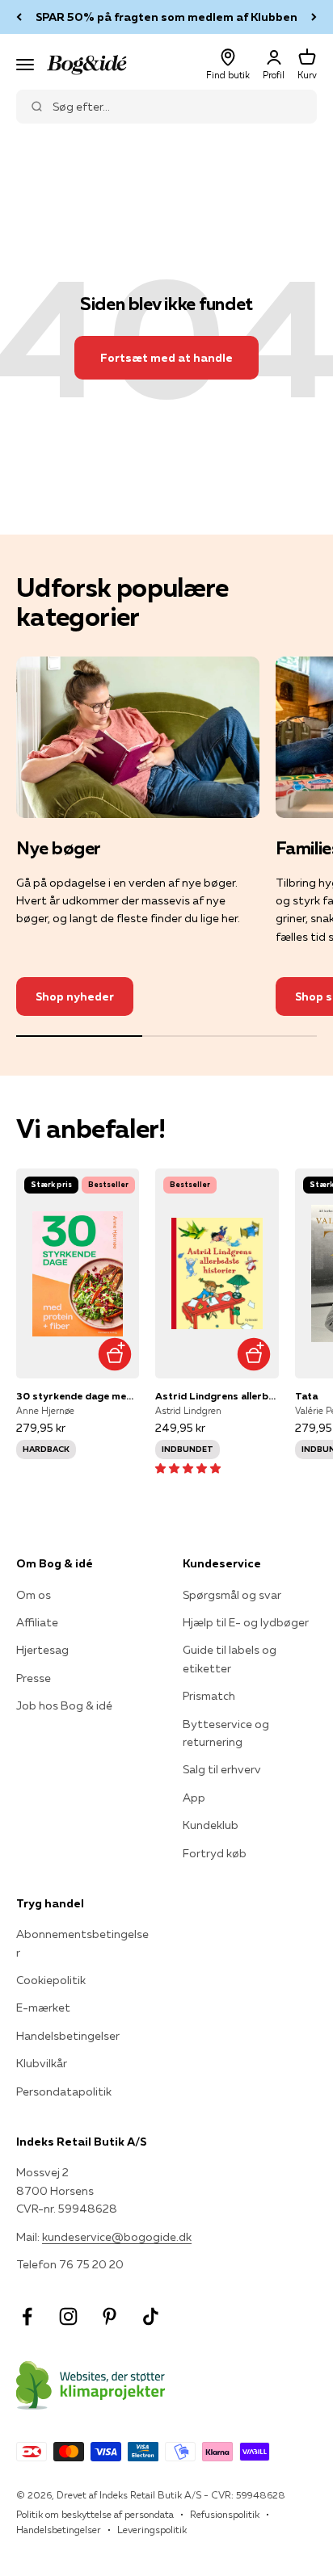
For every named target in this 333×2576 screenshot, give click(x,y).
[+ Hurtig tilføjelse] (114, 1354)
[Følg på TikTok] (151, 2316)
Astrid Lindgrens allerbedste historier (217, 1396)
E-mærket (43, 2008)
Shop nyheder (75, 996)
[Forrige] (19, 17)
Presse (34, 1678)
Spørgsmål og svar (232, 1595)
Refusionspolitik (225, 2514)
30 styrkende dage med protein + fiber (78, 1396)
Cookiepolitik (51, 1980)
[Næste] (314, 17)
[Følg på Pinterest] (110, 2316)
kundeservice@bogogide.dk (117, 2237)
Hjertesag (42, 1650)
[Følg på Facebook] (27, 2316)
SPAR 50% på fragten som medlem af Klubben (166, 17)
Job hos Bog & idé (64, 1705)
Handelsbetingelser (68, 2036)
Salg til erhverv (222, 1769)
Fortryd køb (215, 1853)
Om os (34, 1595)
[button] (188, 1468)
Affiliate (37, 1622)
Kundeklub (211, 1825)
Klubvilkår (42, 2063)
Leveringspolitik (152, 2530)
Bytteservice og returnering (226, 1733)
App (194, 1798)
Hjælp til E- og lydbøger (246, 1622)
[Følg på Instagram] (68, 2316)
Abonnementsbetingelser (82, 1943)
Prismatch (209, 1696)
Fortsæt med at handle (166, 358)
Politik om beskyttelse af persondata (95, 2514)
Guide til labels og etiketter (230, 1659)
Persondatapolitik (64, 2091)
